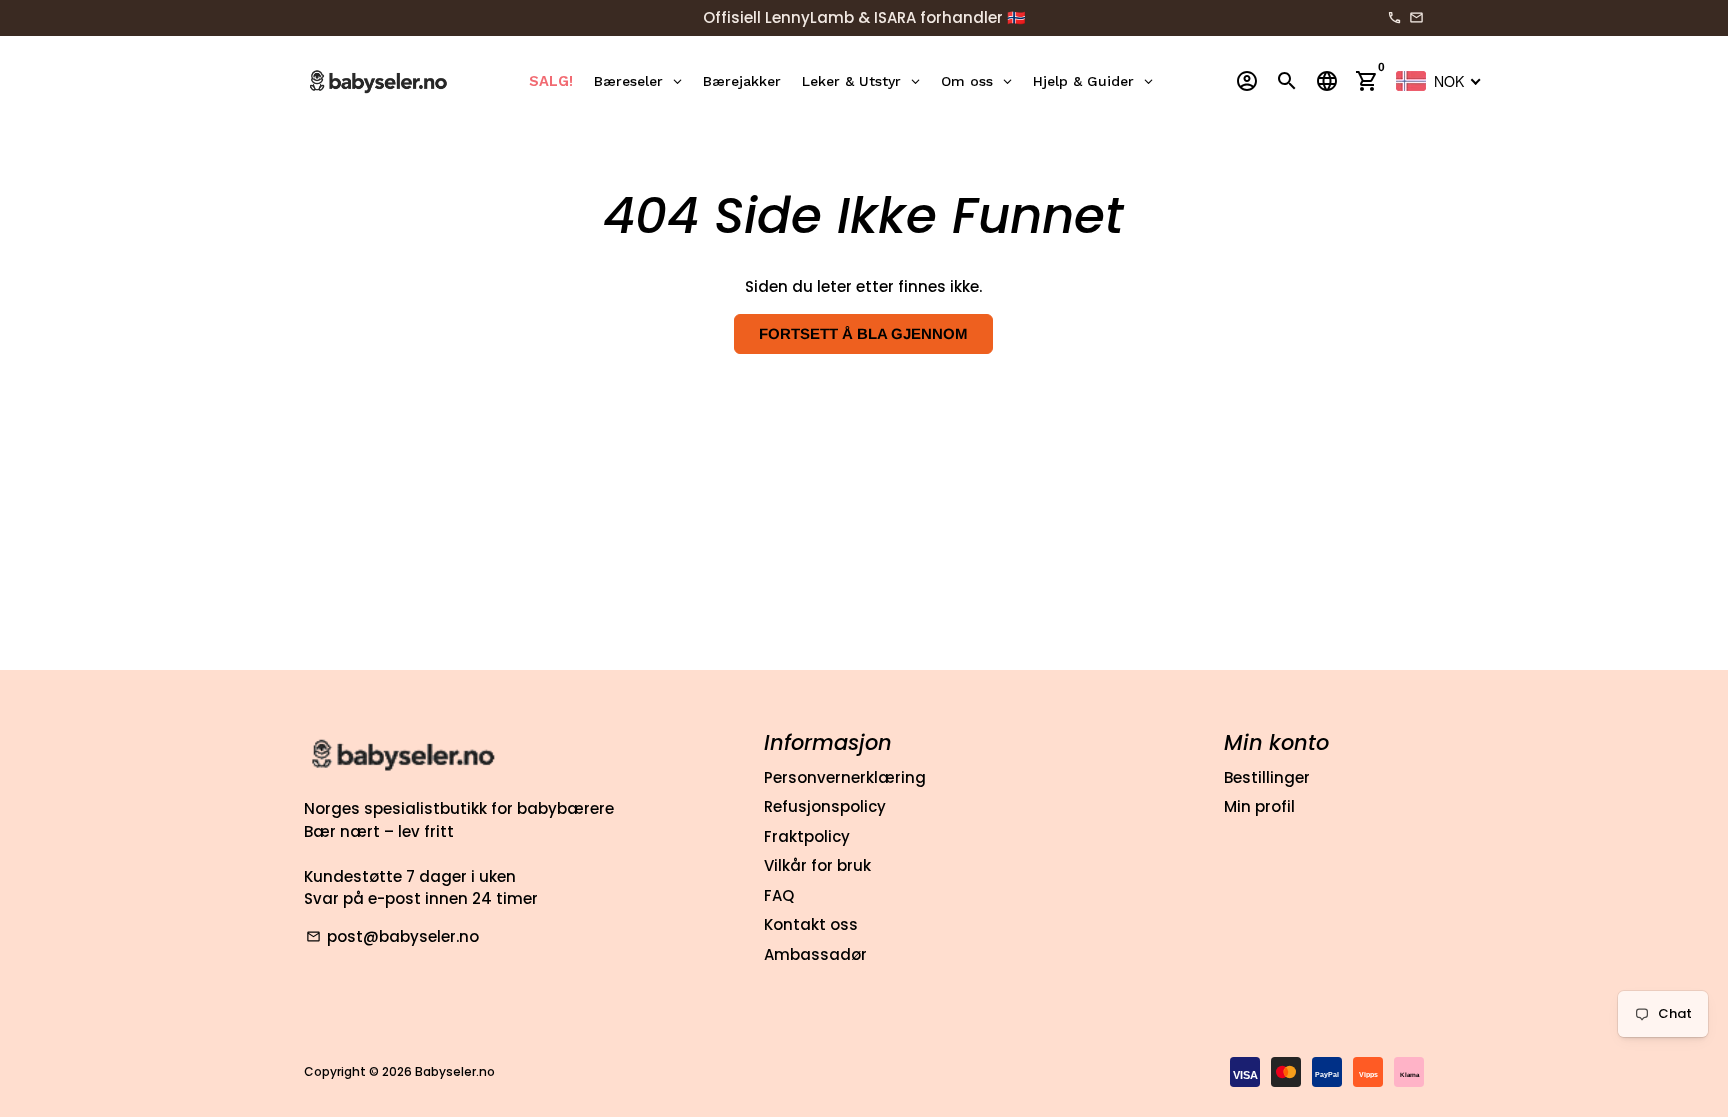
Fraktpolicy (807, 836)
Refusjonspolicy (825, 806)
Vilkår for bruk (817, 865)
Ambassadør (815, 954)
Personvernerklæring (845, 777)
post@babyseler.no (392, 936)
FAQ (779, 895)
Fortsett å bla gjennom (863, 333)
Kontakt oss (811, 924)
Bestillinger (1267, 777)
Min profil (1259, 806)
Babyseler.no (455, 1071)
